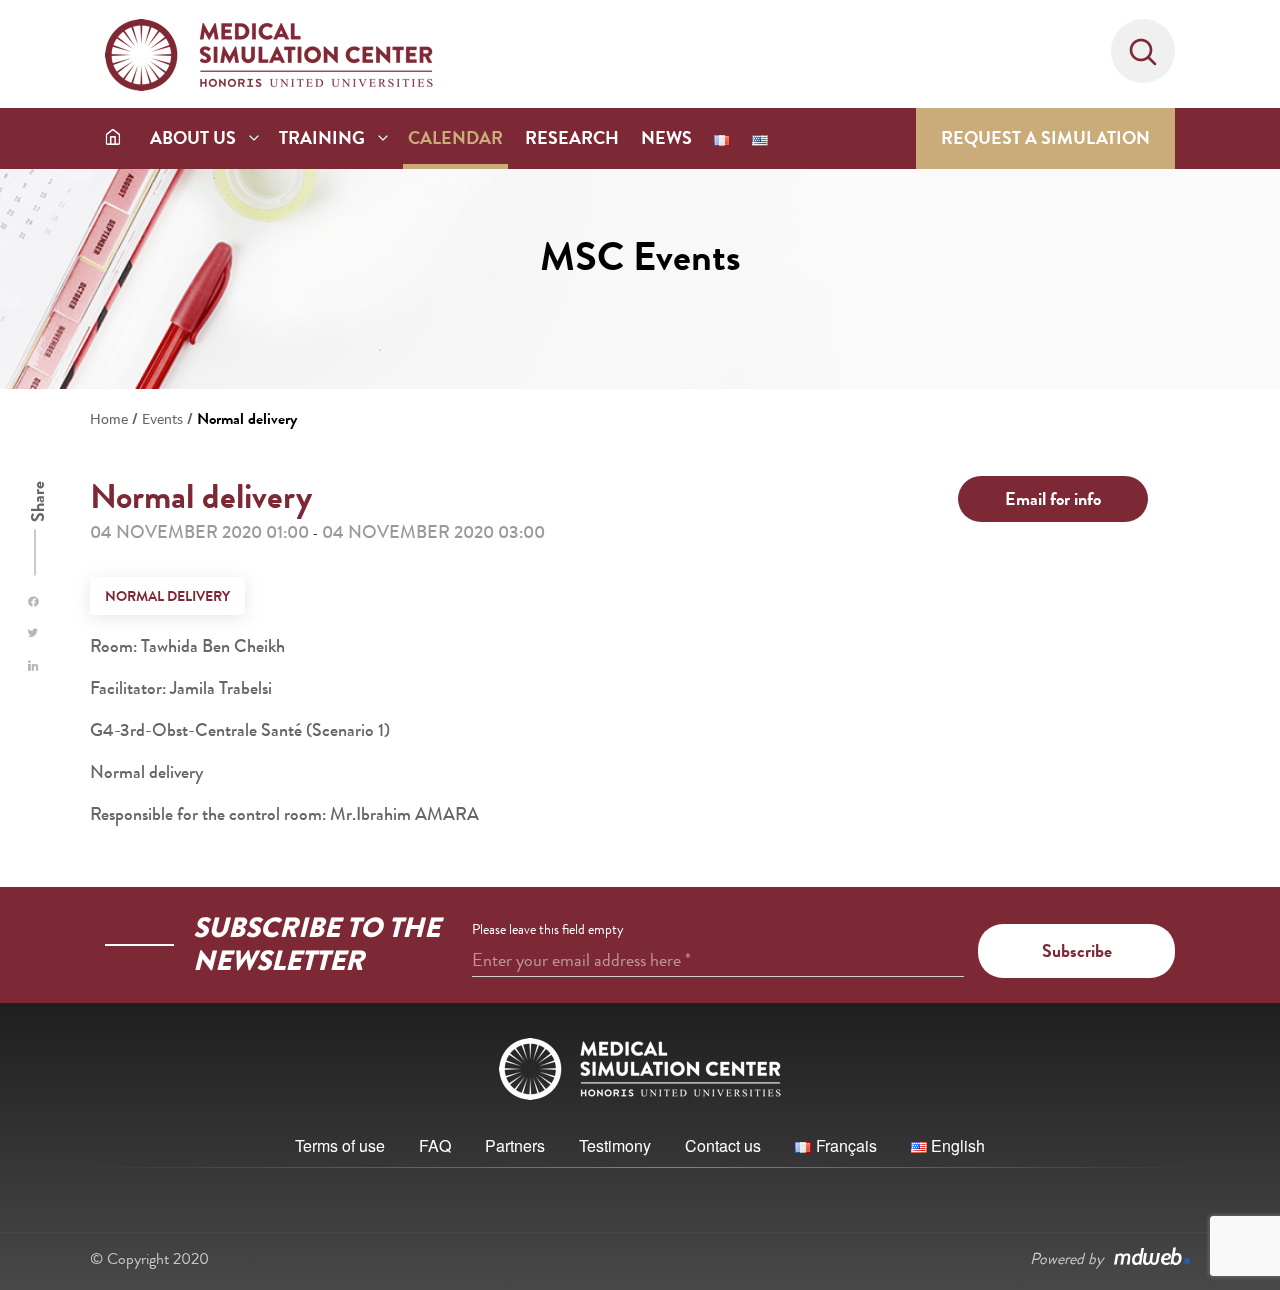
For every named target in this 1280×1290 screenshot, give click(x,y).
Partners (515, 1145)
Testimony (615, 1145)
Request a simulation (1045, 138)
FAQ (435, 1145)
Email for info (1053, 499)
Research (572, 138)
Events (162, 418)
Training (322, 138)
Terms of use (340, 1145)
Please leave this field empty (548, 929)
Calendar (455, 138)
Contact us (723, 1145)
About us (193, 138)
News (666, 138)
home (113, 136)
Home (109, 418)
